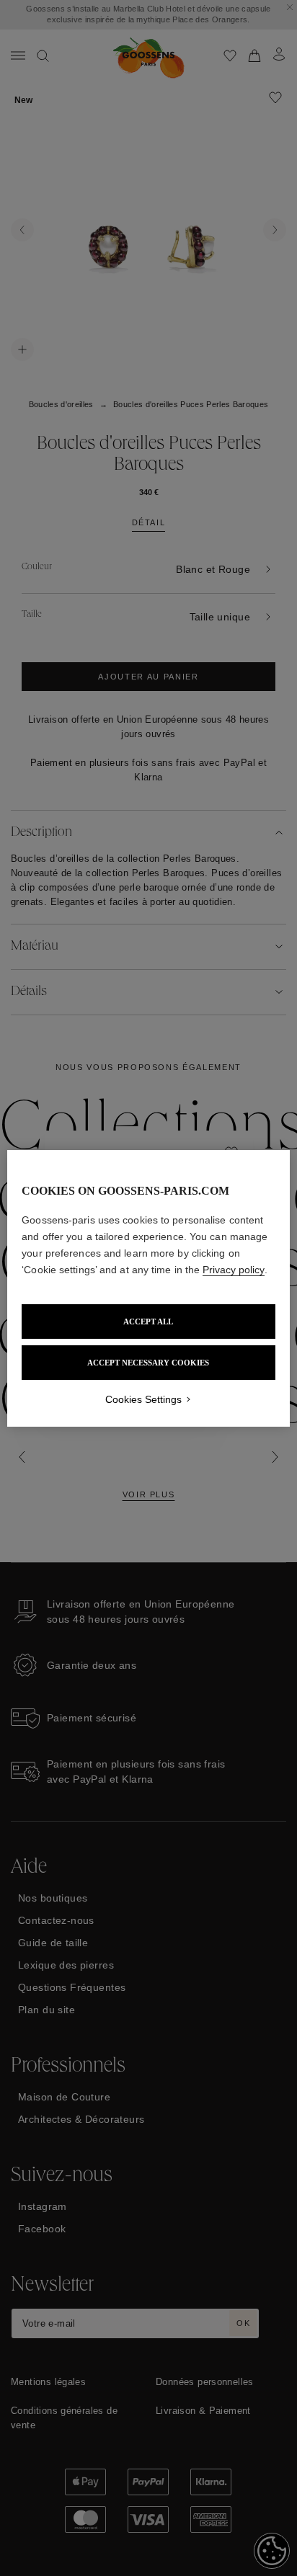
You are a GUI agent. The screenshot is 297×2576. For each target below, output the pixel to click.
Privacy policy (234, 1270)
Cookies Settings (143, 1399)
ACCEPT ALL (148, 1322)
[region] (148, 1288)
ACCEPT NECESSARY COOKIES (148, 1363)
